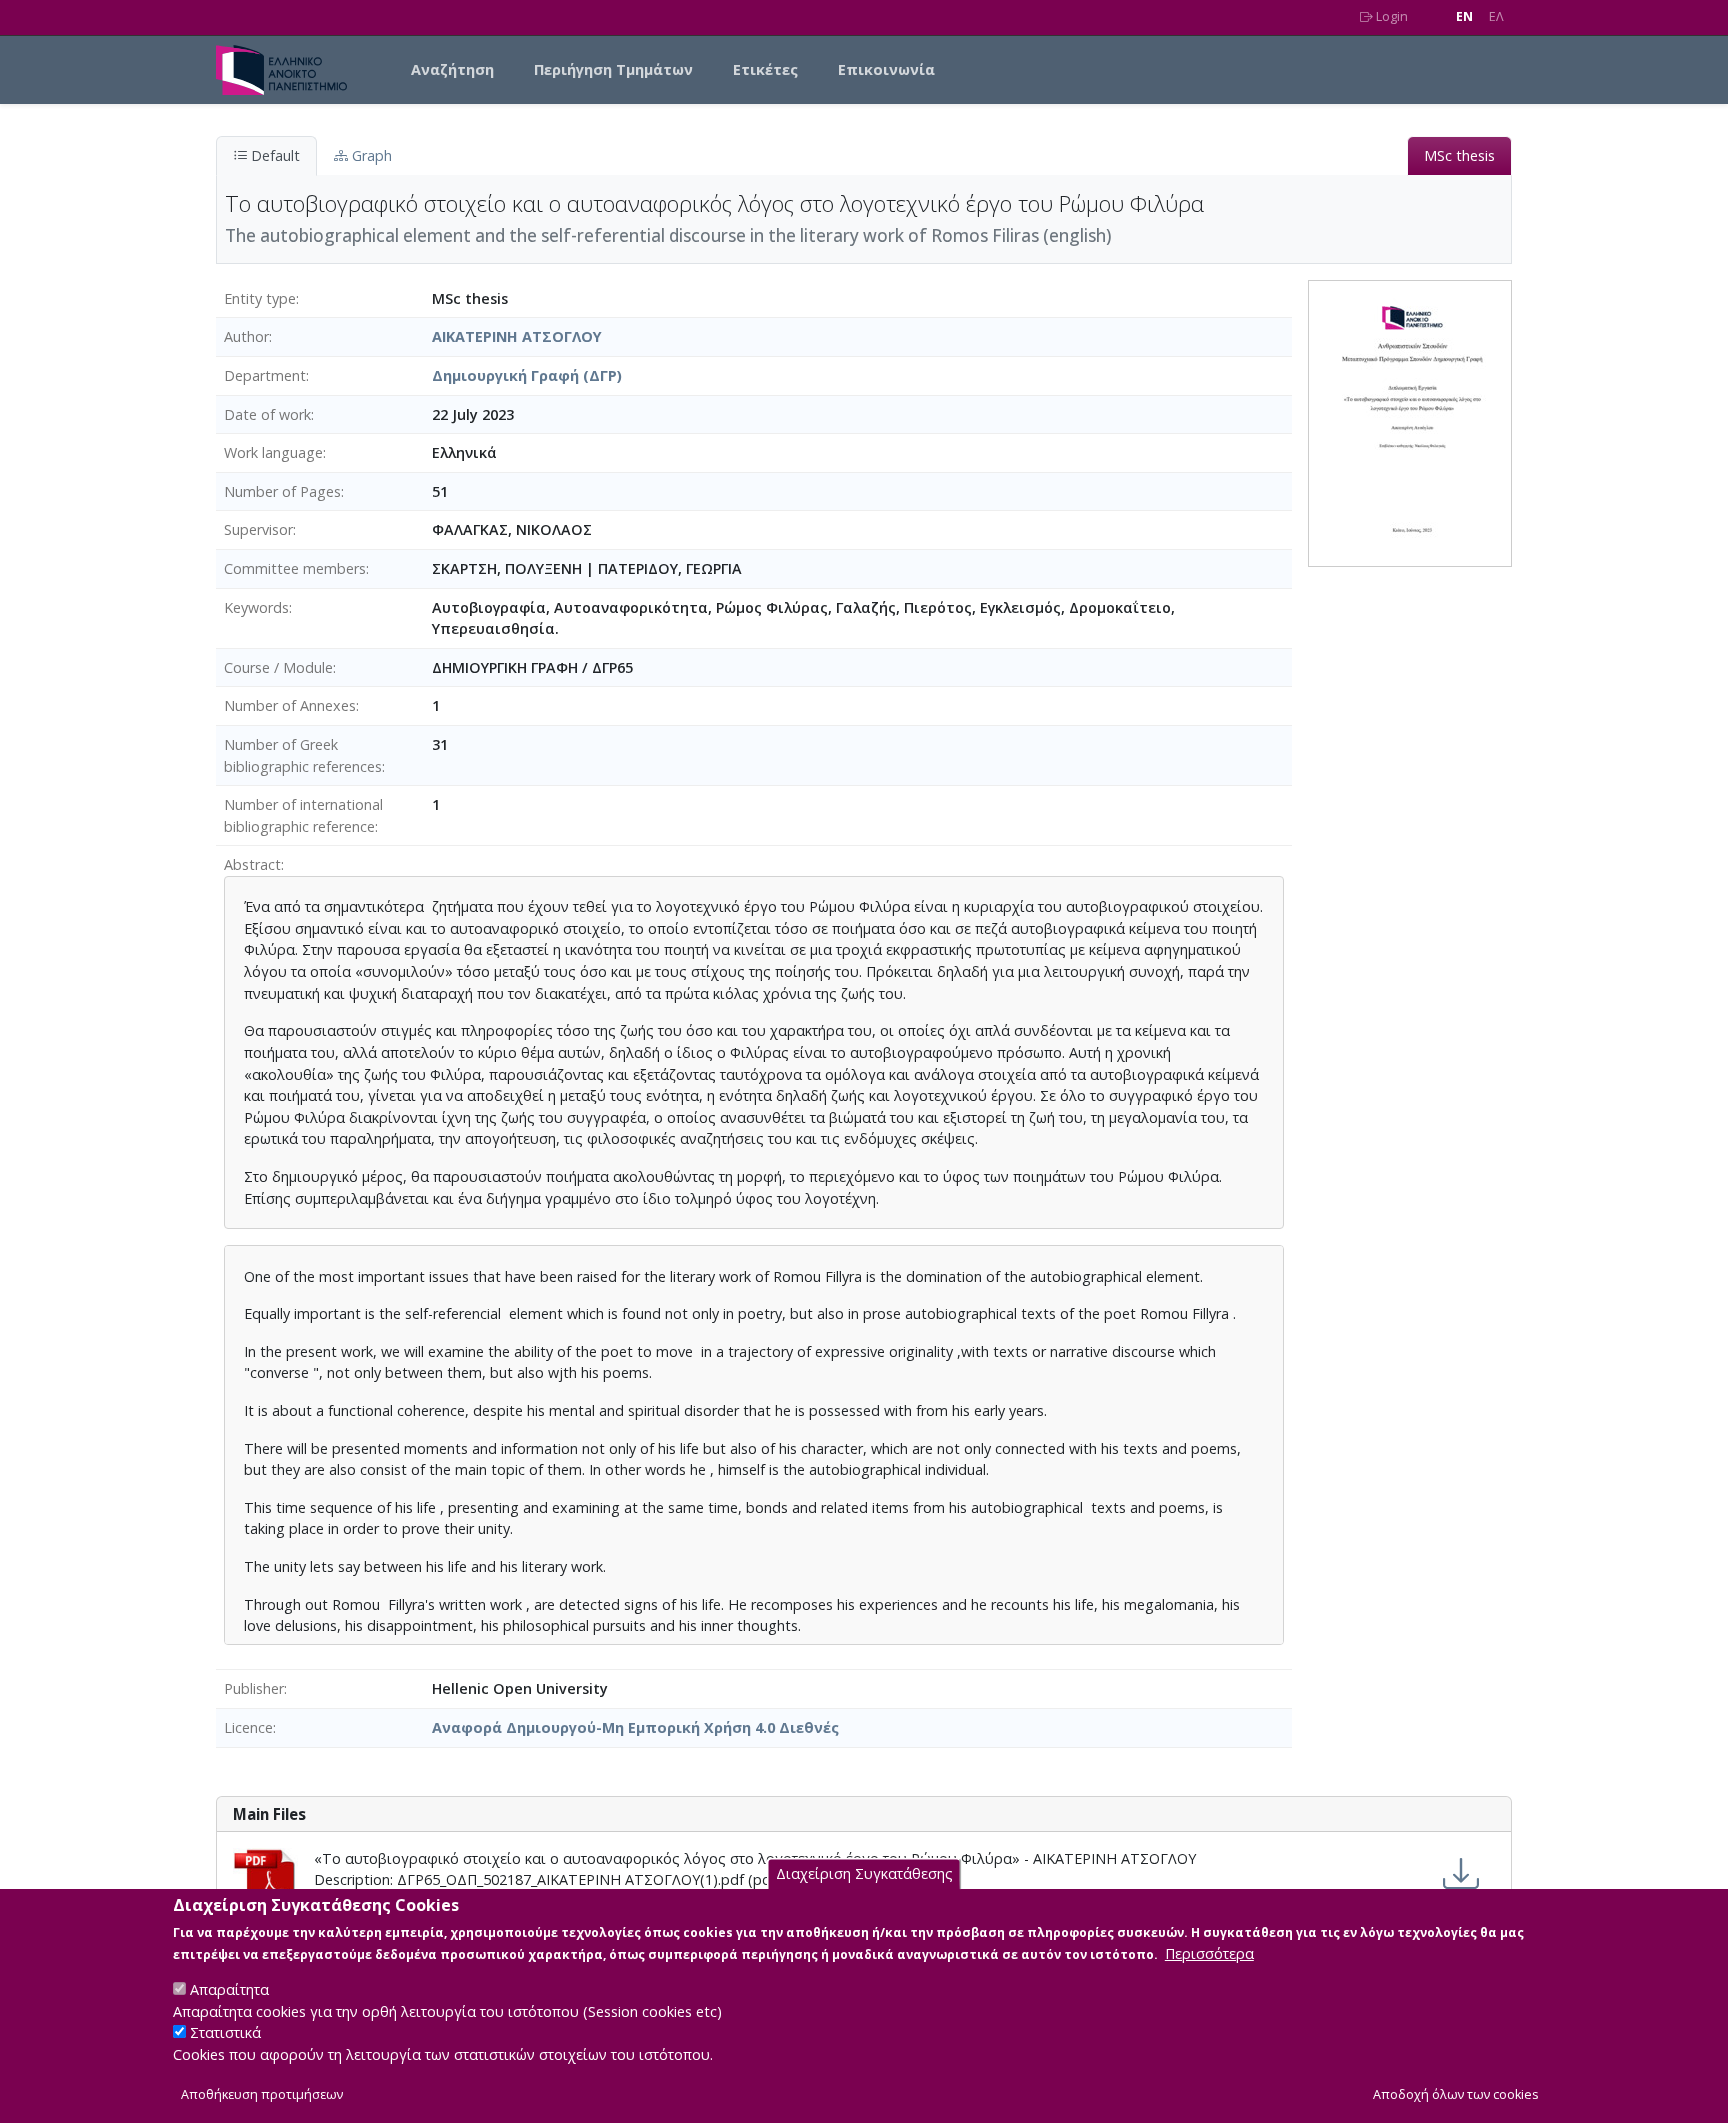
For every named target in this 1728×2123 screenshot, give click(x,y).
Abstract (252, 864)
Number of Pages (282, 491)
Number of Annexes (290, 705)
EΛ (1496, 16)
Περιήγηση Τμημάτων (613, 69)
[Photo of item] (1410, 421)
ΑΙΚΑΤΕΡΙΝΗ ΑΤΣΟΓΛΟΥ (517, 336)
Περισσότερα (1209, 1953)
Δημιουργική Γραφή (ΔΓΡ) (527, 375)
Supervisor (258, 529)
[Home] (289, 70)
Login (1390, 16)
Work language (273, 452)
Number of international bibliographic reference (303, 815)
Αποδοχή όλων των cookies (1456, 2094)
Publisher (254, 1688)
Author (246, 336)
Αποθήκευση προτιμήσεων (262, 2094)
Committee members (295, 568)
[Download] (1461, 1874)
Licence (248, 1727)
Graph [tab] (370, 155)
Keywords (256, 607)
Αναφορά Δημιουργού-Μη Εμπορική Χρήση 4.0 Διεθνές (635, 1727)
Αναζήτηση (452, 69)
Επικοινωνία (886, 69)
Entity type (260, 298)
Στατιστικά (225, 2033)
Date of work (267, 414)
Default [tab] (273, 155)
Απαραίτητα (229, 1989)
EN (1464, 16)
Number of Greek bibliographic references (303, 755)
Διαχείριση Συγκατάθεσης (864, 1874)
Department (265, 375)
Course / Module (278, 667)
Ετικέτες (765, 69)
